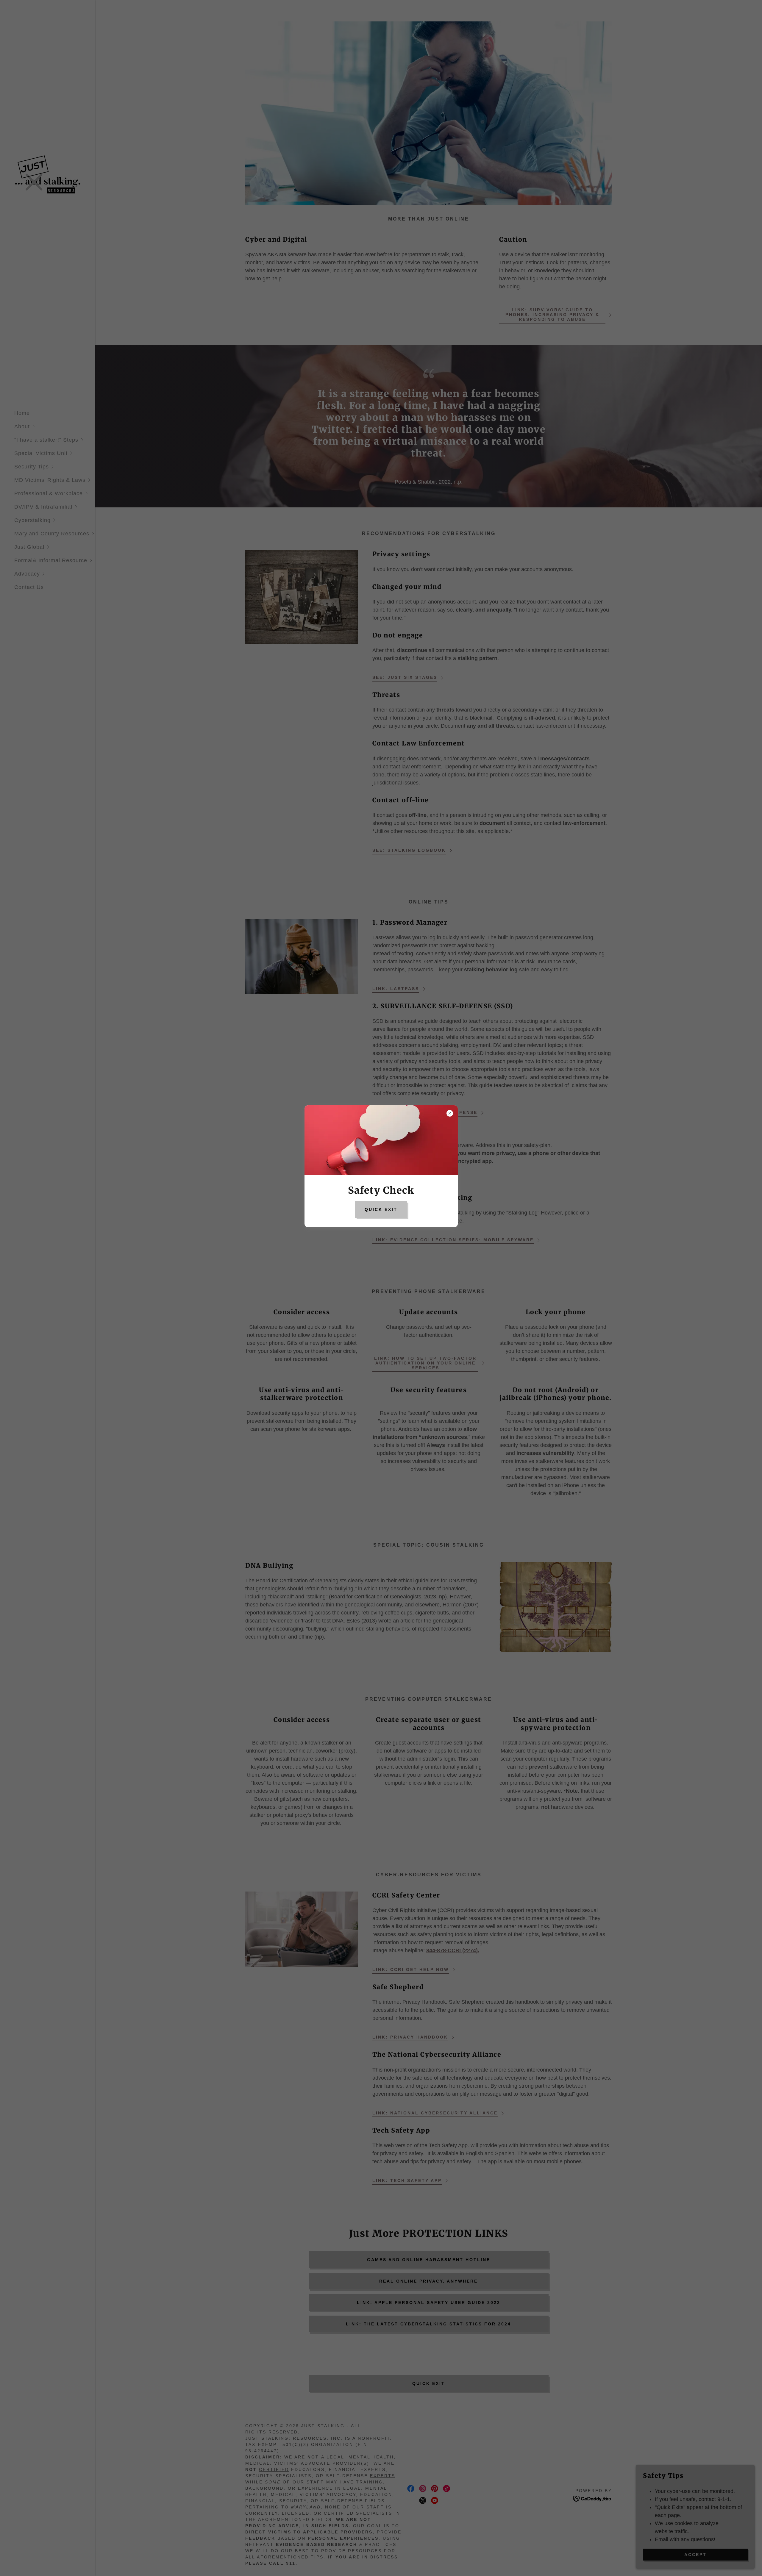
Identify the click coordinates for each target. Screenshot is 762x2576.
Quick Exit (381, 1209)
